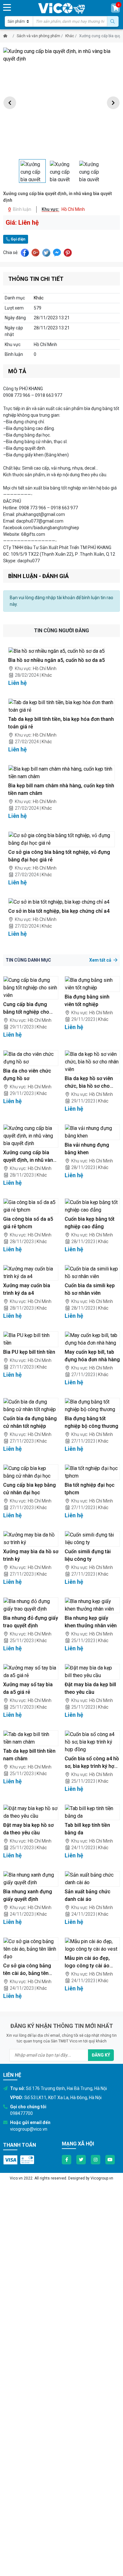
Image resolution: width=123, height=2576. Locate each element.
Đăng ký (101, 2055)
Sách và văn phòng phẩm (38, 36)
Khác (70, 36)
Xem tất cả (101, 960)
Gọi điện (18, 239)
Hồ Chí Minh (45, 669)
